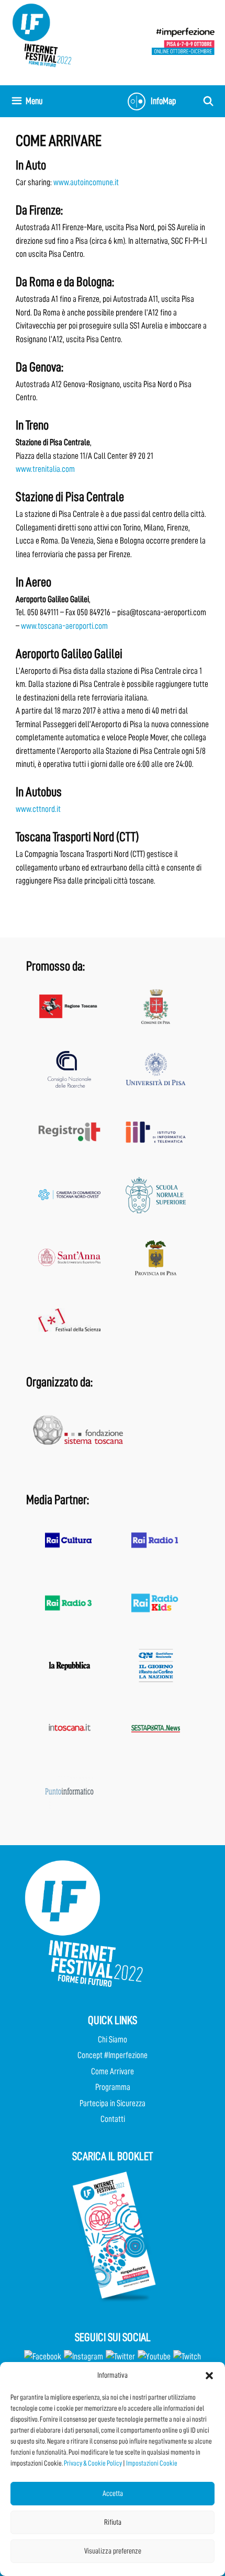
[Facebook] (43, 2357)
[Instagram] (83, 2357)
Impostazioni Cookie (152, 2463)
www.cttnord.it (38, 809)
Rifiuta (113, 2522)
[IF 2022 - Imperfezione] (183, 41)
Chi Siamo (113, 2040)
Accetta (113, 2494)
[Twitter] (120, 2357)
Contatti (113, 2119)
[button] (209, 2376)
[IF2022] (42, 35)
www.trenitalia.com (45, 469)
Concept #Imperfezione (113, 2055)
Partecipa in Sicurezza (113, 2103)
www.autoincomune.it (86, 182)
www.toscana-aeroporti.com (64, 626)
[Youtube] (154, 2357)
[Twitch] (187, 2357)
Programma (113, 2087)
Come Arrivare (113, 2071)
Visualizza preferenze (113, 2551)
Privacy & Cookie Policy (93, 2463)
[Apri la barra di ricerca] (209, 101)
